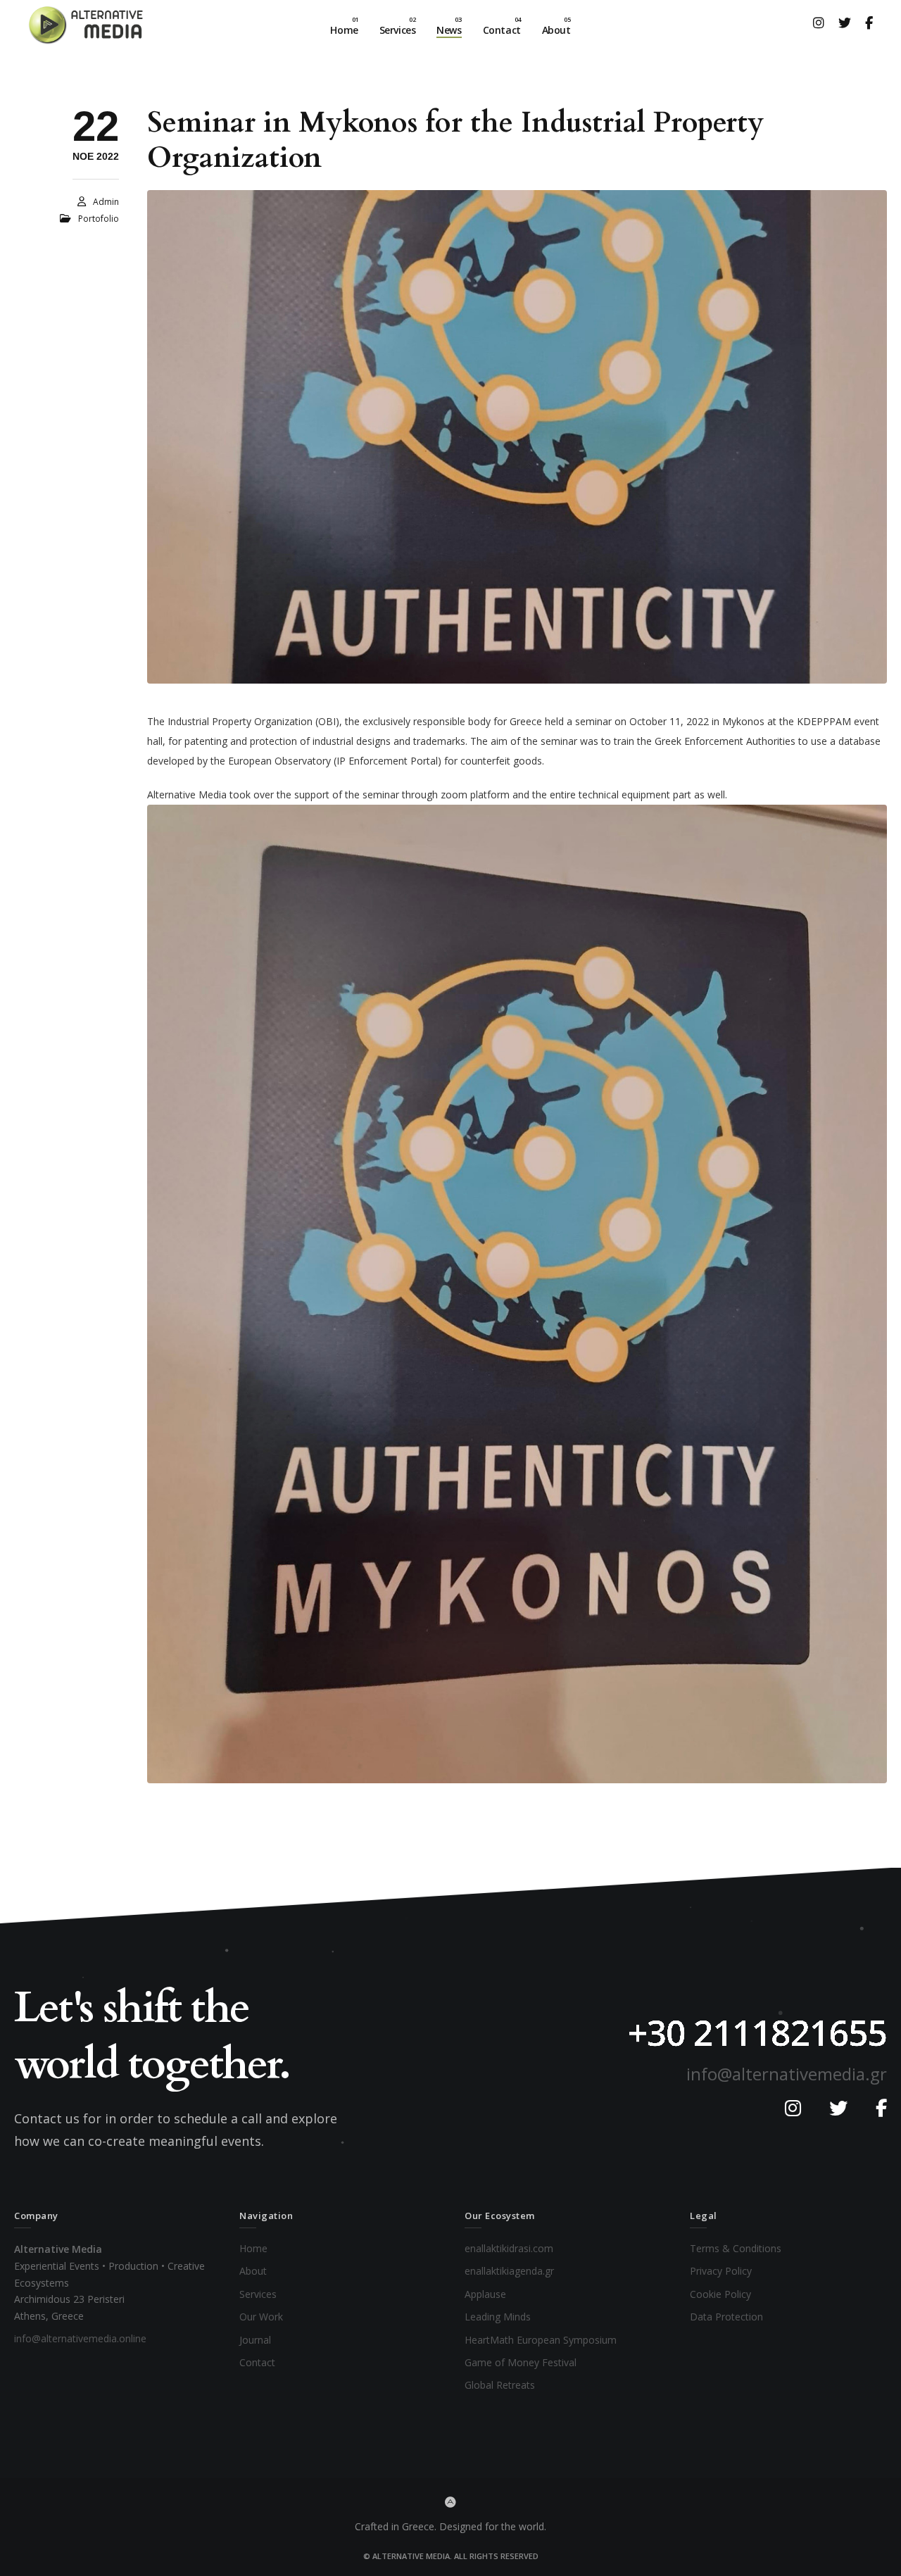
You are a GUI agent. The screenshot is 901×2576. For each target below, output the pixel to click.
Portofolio (99, 219)
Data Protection (726, 2317)
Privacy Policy (721, 2271)
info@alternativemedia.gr (787, 2074)
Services (258, 2294)
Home (253, 2248)
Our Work (261, 2317)
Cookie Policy (720, 2294)
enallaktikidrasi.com (509, 2248)
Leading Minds (498, 2317)
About (253, 2271)
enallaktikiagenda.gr (509, 2271)
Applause (485, 2294)
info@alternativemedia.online (80, 2338)
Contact (257, 2362)
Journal (255, 2339)
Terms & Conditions (736, 2248)
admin (106, 202)
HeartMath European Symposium (541, 2339)
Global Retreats (500, 2385)
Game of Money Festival (521, 2362)
